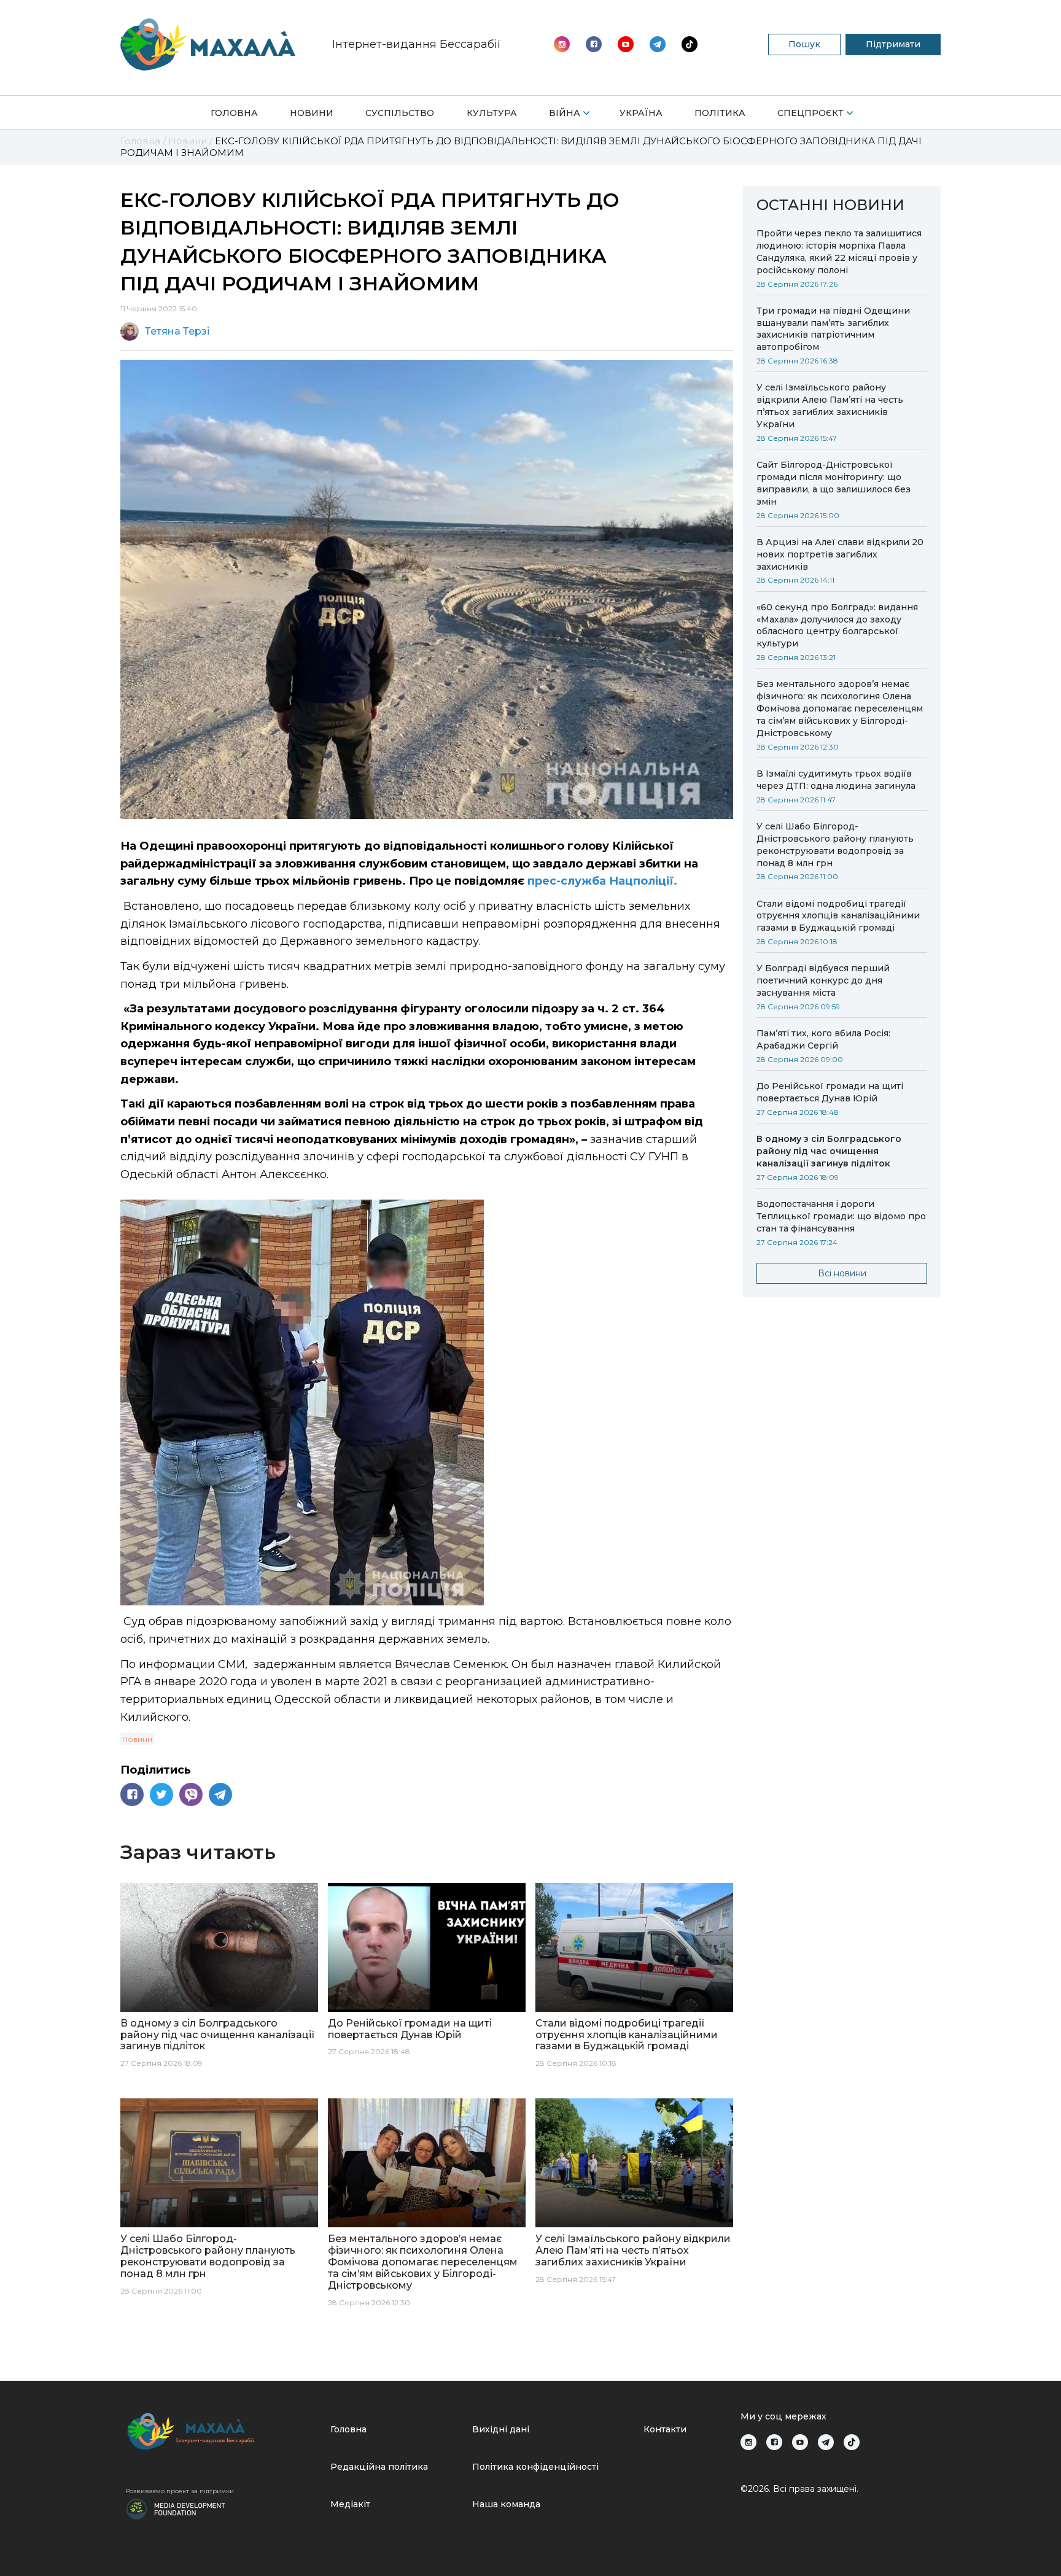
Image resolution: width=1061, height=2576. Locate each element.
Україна (641, 113)
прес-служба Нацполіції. (602, 881)
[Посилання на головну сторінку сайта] (223, 2431)
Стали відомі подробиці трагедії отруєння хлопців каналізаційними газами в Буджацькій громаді (838, 916)
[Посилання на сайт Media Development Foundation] (176, 2508)
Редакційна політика (379, 2467)
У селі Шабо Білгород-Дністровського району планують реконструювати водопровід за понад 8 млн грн (835, 845)
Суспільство (400, 113)
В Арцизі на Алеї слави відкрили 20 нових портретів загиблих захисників (840, 554)
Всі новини (842, 1273)
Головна (234, 113)
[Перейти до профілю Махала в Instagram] (562, 44)
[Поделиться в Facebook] (132, 1794)
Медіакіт (350, 2504)
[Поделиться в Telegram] (220, 1794)
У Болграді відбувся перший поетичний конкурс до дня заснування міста (823, 980)
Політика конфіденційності (535, 2467)
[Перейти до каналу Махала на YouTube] (658, 44)
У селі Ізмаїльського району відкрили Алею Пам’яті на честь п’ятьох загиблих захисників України (830, 406)
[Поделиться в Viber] (191, 1794)
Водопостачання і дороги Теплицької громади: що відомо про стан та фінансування (841, 1216)
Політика (720, 113)
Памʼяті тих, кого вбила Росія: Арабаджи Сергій (823, 1039)
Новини (312, 113)
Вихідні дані (501, 2429)
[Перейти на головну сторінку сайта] (208, 45)
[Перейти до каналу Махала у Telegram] (690, 44)
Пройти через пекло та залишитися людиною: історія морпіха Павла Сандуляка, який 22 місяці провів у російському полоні (839, 252)
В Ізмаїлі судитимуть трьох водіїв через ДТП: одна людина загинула (836, 780)
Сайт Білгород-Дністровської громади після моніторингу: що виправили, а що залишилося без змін (834, 483)
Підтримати (893, 44)
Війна (565, 113)
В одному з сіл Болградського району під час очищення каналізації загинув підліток (829, 1151)
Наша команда (506, 2504)
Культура (492, 113)
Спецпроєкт (810, 113)
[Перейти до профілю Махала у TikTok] (852, 2442)
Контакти (665, 2429)
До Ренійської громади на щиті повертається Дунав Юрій (830, 1092)
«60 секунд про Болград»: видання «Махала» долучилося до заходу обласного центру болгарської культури (837, 626)
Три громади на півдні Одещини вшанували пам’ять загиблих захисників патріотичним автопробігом (833, 329)
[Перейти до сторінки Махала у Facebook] (594, 44)
